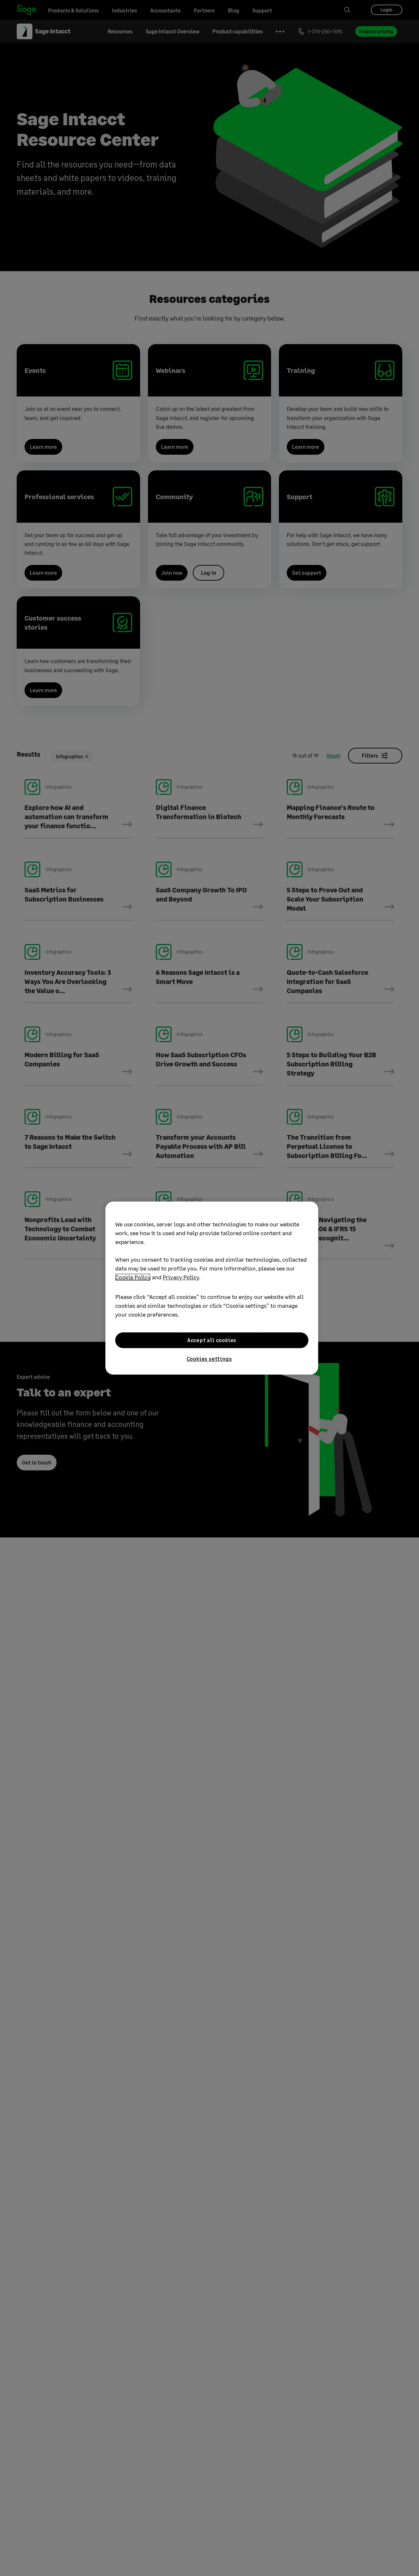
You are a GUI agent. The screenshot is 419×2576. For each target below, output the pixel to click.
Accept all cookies (212, 1340)
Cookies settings (209, 1359)
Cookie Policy (133, 1277)
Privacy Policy (181, 1277)
